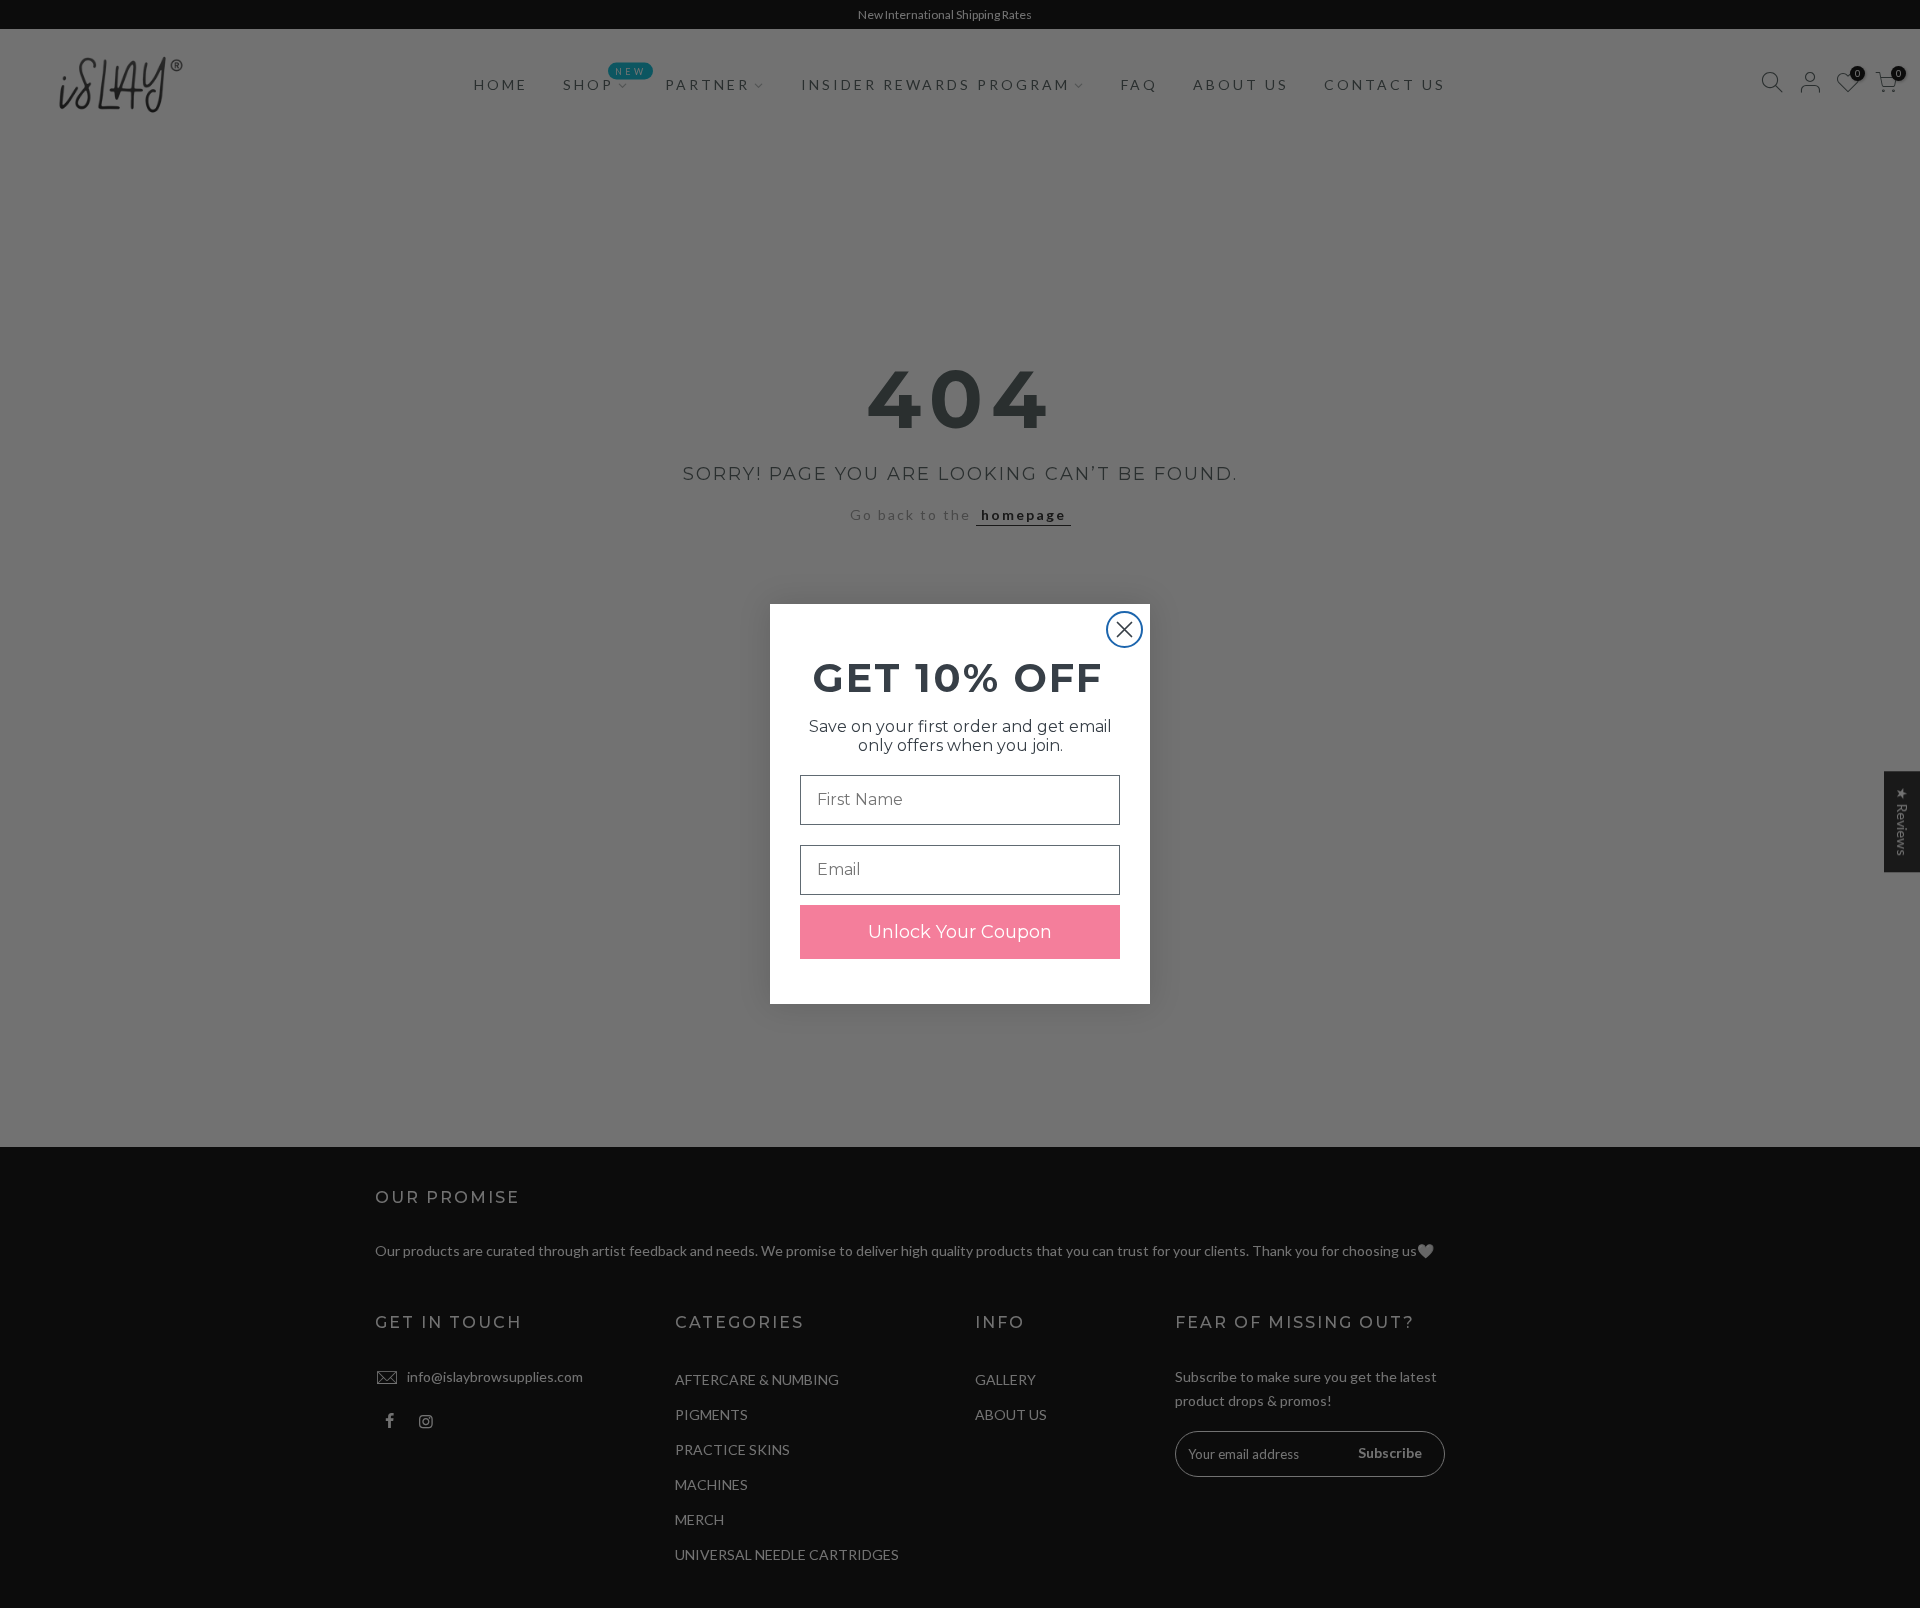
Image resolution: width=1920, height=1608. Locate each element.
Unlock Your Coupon (960, 932)
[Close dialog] (1124, 629)
